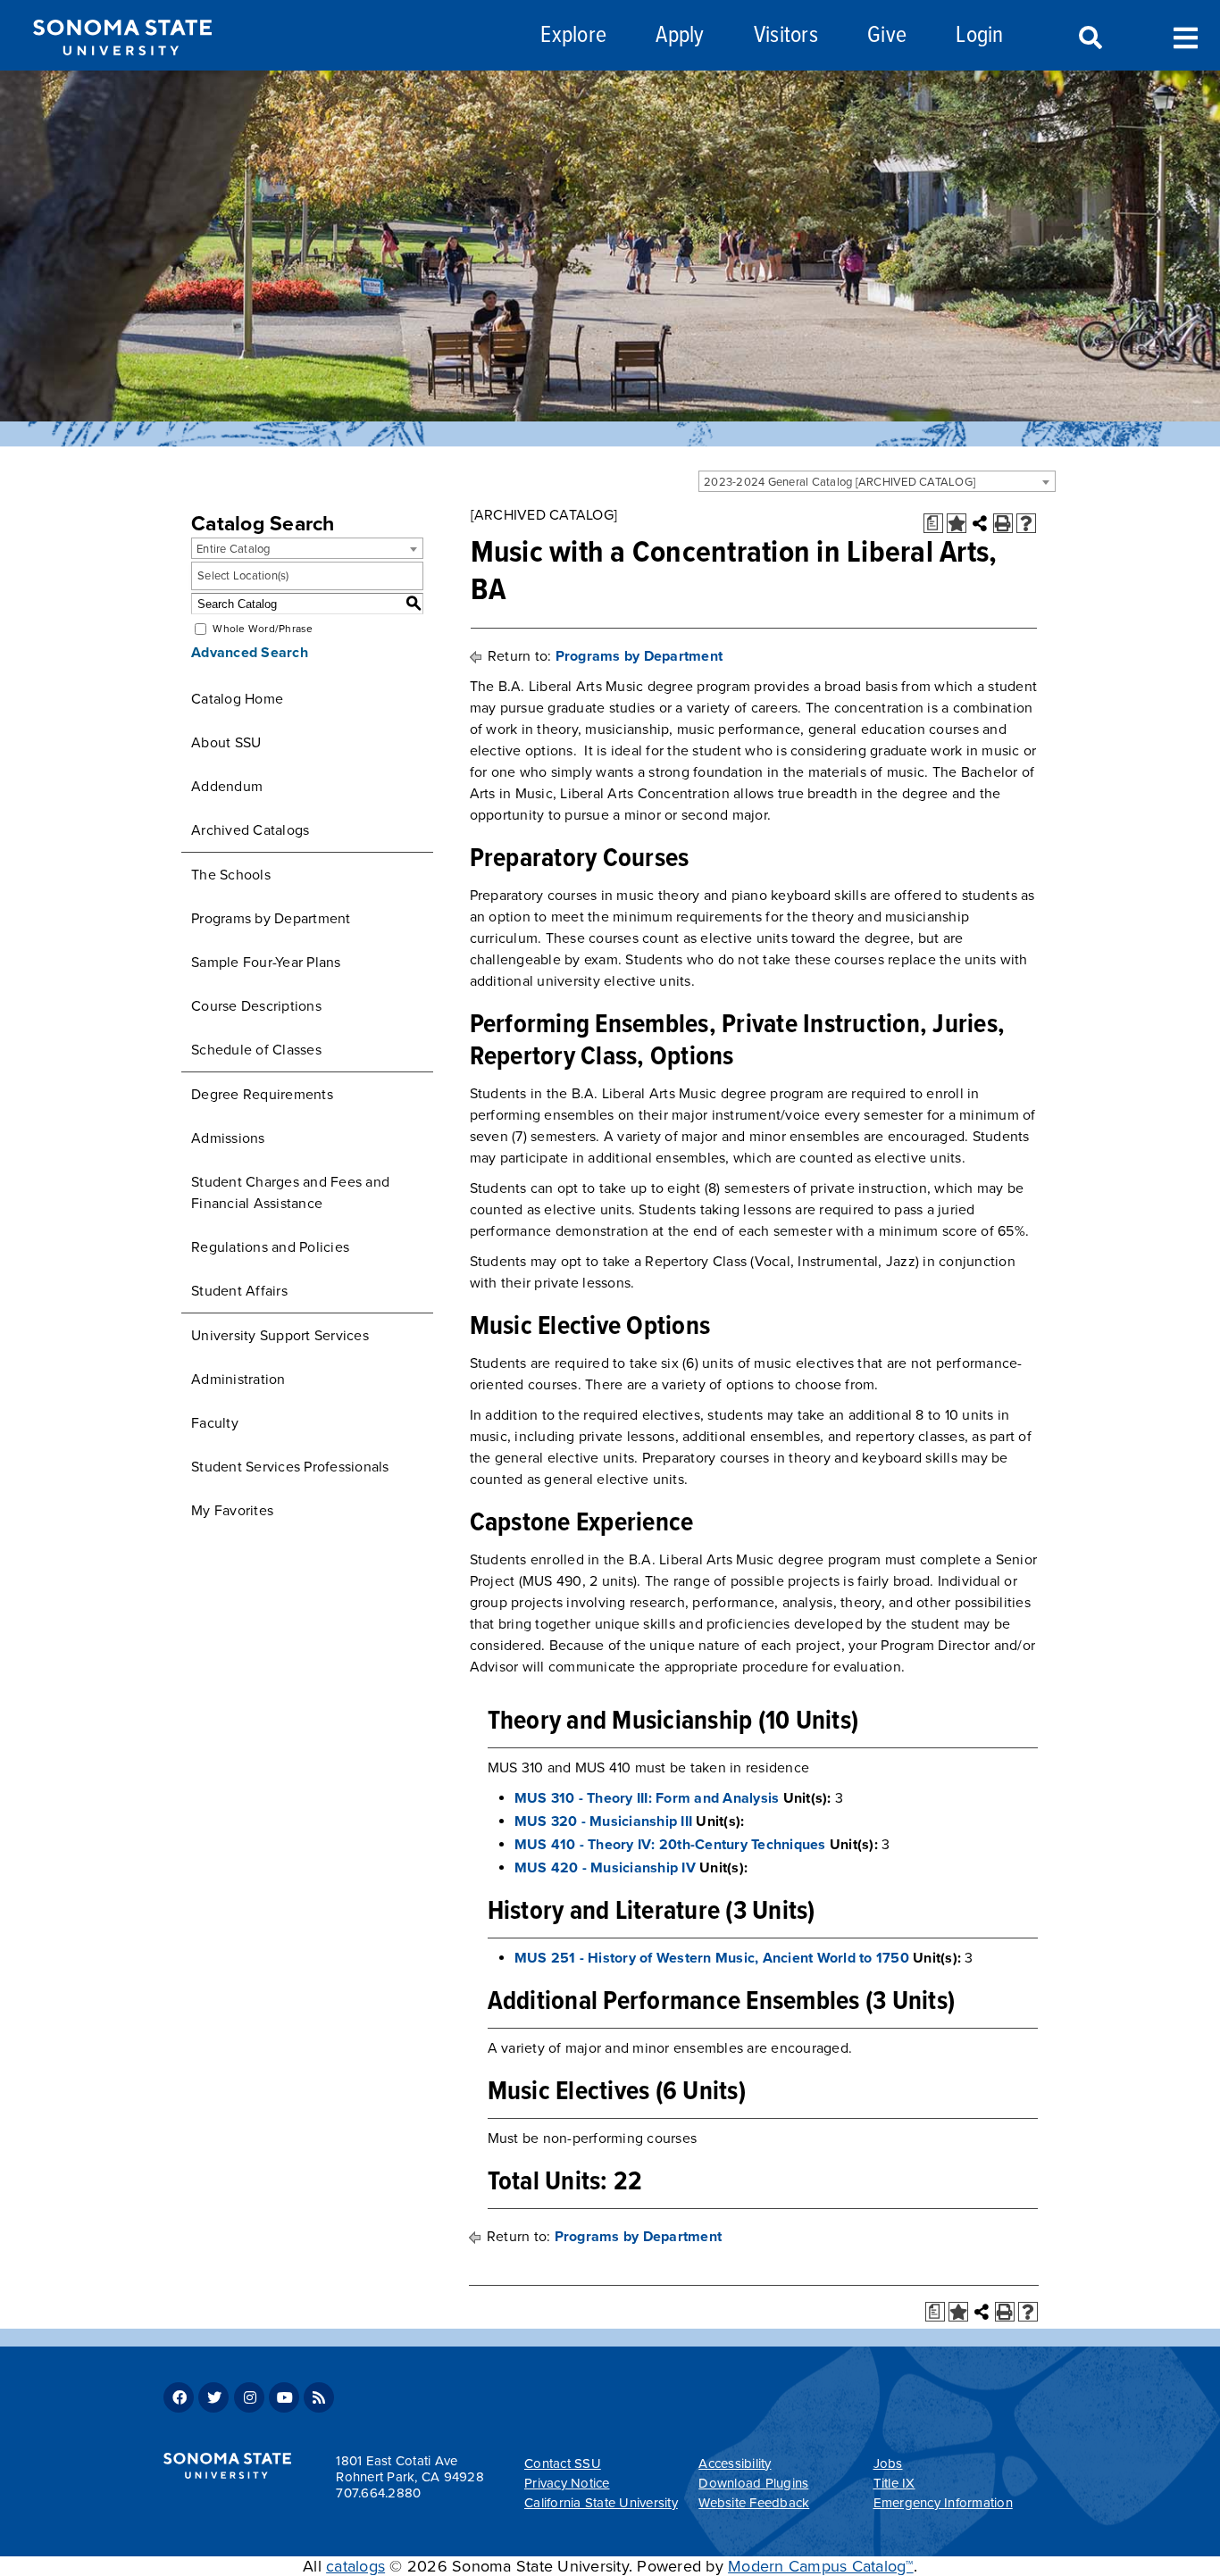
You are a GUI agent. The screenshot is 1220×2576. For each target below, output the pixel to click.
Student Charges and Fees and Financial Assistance (290, 1193)
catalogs (355, 2566)
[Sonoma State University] (122, 70)
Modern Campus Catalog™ (821, 2566)
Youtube (284, 2397)
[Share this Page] (980, 523)
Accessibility (735, 2463)
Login (979, 36)
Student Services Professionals (290, 1467)
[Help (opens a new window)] (1026, 523)
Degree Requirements (262, 1095)
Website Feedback (754, 2503)
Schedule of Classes (256, 1050)
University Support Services (280, 1336)
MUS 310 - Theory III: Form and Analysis (647, 1798)
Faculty (215, 1423)
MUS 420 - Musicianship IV (605, 1868)
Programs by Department (271, 919)
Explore (573, 36)
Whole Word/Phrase (263, 629)
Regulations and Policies (270, 1247)
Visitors (786, 36)
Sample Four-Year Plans (266, 963)
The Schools (231, 875)
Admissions (228, 1138)
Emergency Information (943, 2503)
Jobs (888, 2463)
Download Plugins (753, 2483)
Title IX (894, 2483)
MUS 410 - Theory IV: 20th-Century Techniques (670, 1845)
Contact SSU (563, 2463)
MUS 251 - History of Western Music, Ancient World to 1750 (712, 1958)
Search (1089, 38)
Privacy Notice (567, 2483)
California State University (601, 2503)
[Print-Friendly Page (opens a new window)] (1003, 523)
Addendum (227, 787)
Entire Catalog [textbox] (234, 549)
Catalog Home (237, 699)
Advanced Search (250, 653)
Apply (680, 36)
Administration (238, 1380)
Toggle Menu (1186, 36)
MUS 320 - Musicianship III (604, 1822)
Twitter (213, 2397)
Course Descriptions (256, 1006)
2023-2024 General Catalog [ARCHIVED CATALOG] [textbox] (840, 482)
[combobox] (877, 481)
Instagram (249, 2397)
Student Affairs (239, 1291)
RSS (319, 2397)
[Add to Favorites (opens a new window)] (957, 523)
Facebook (179, 2397)
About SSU (226, 743)
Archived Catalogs (250, 830)
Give (887, 36)
